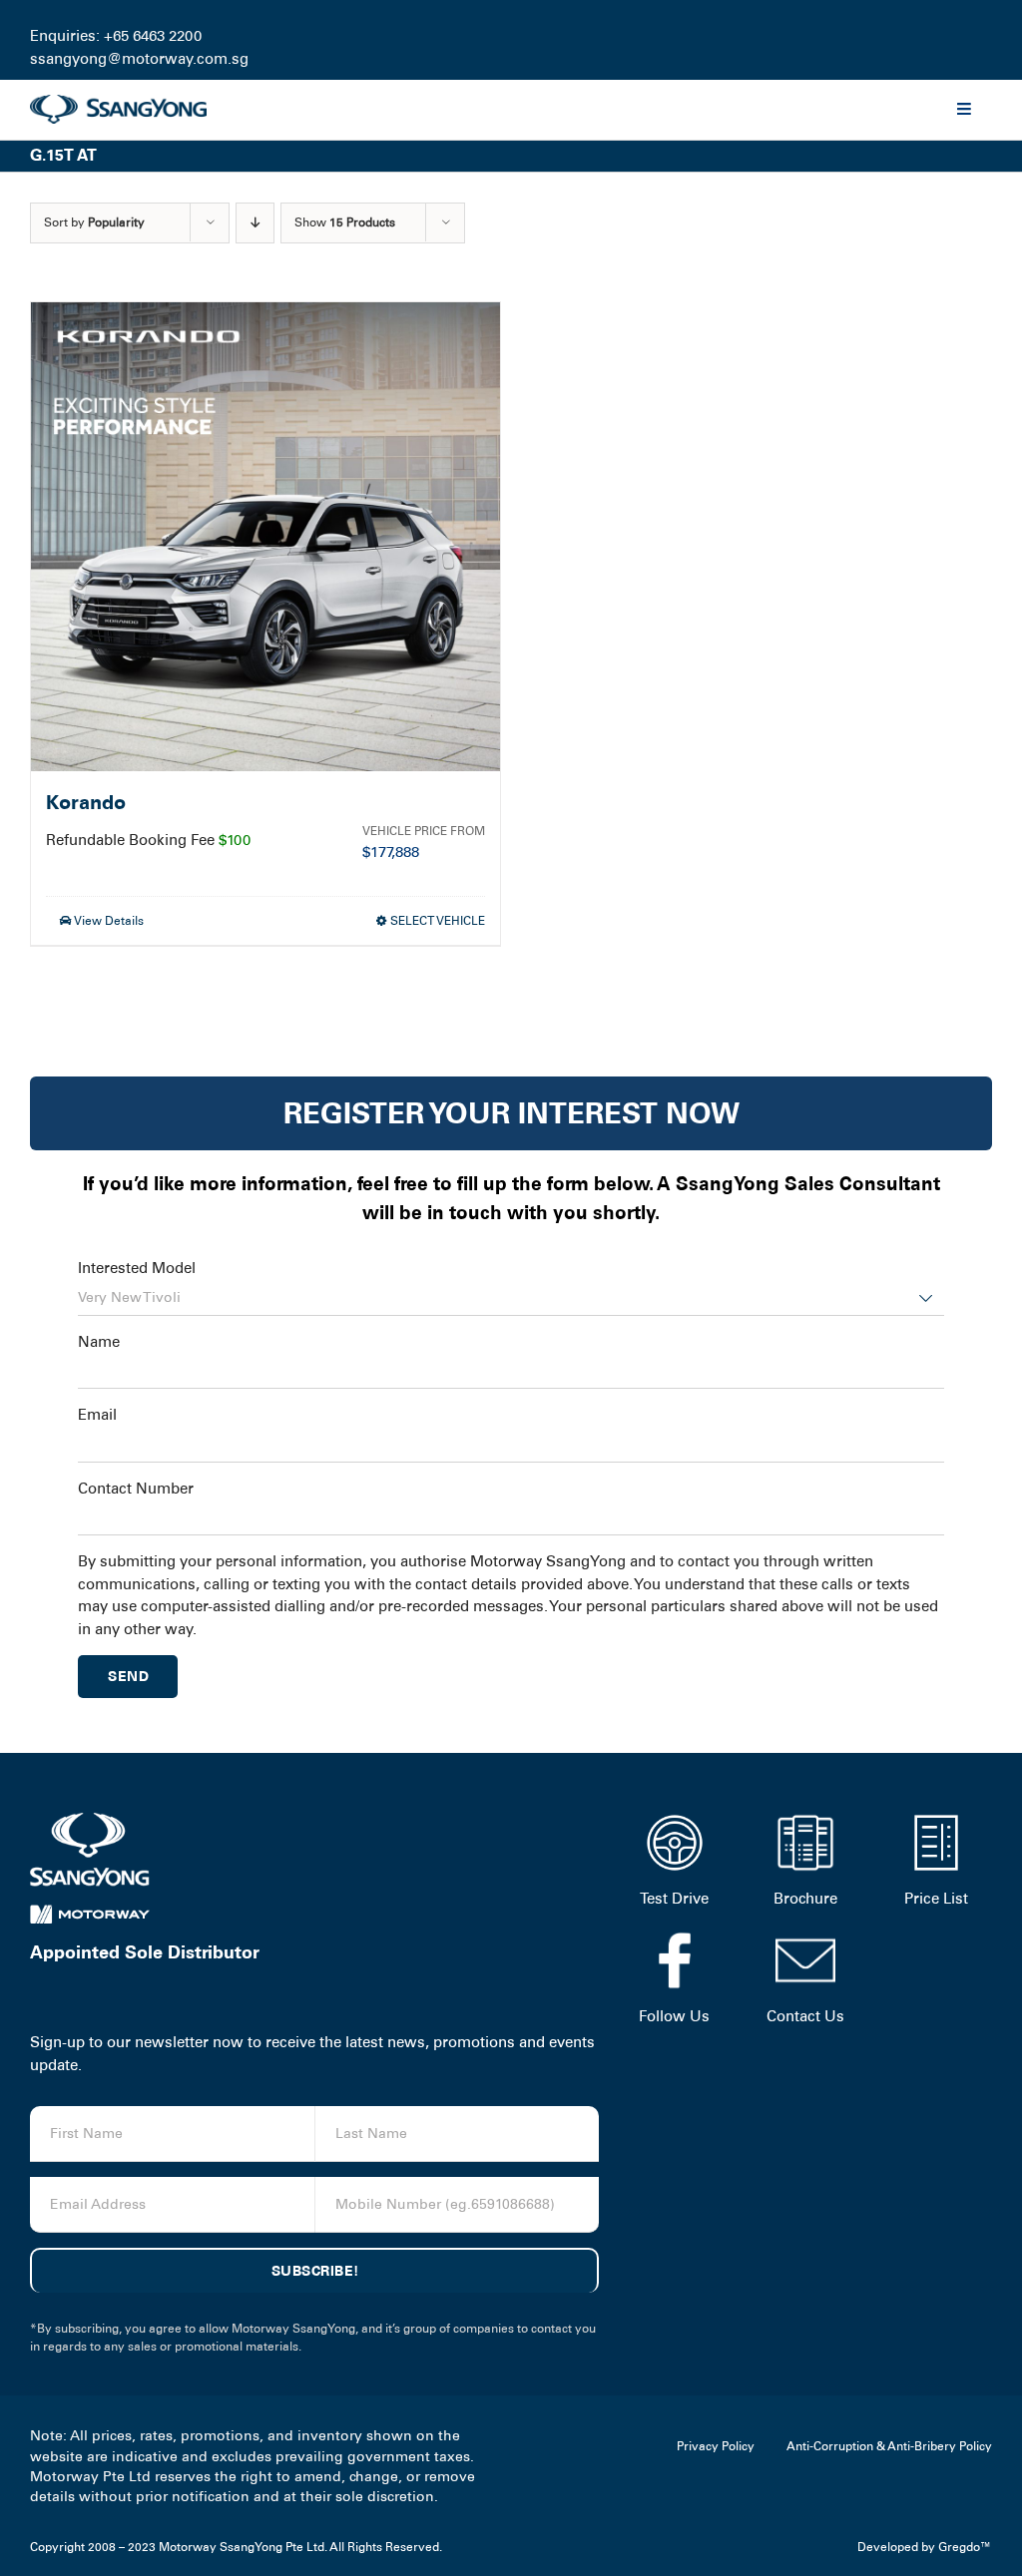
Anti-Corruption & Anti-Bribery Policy (889, 2446)
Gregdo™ (965, 2547)
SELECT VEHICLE (438, 921)
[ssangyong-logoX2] (118, 102)
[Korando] (265, 537)
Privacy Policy (716, 2446)
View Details (108, 921)
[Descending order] (255, 223)
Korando (86, 803)
